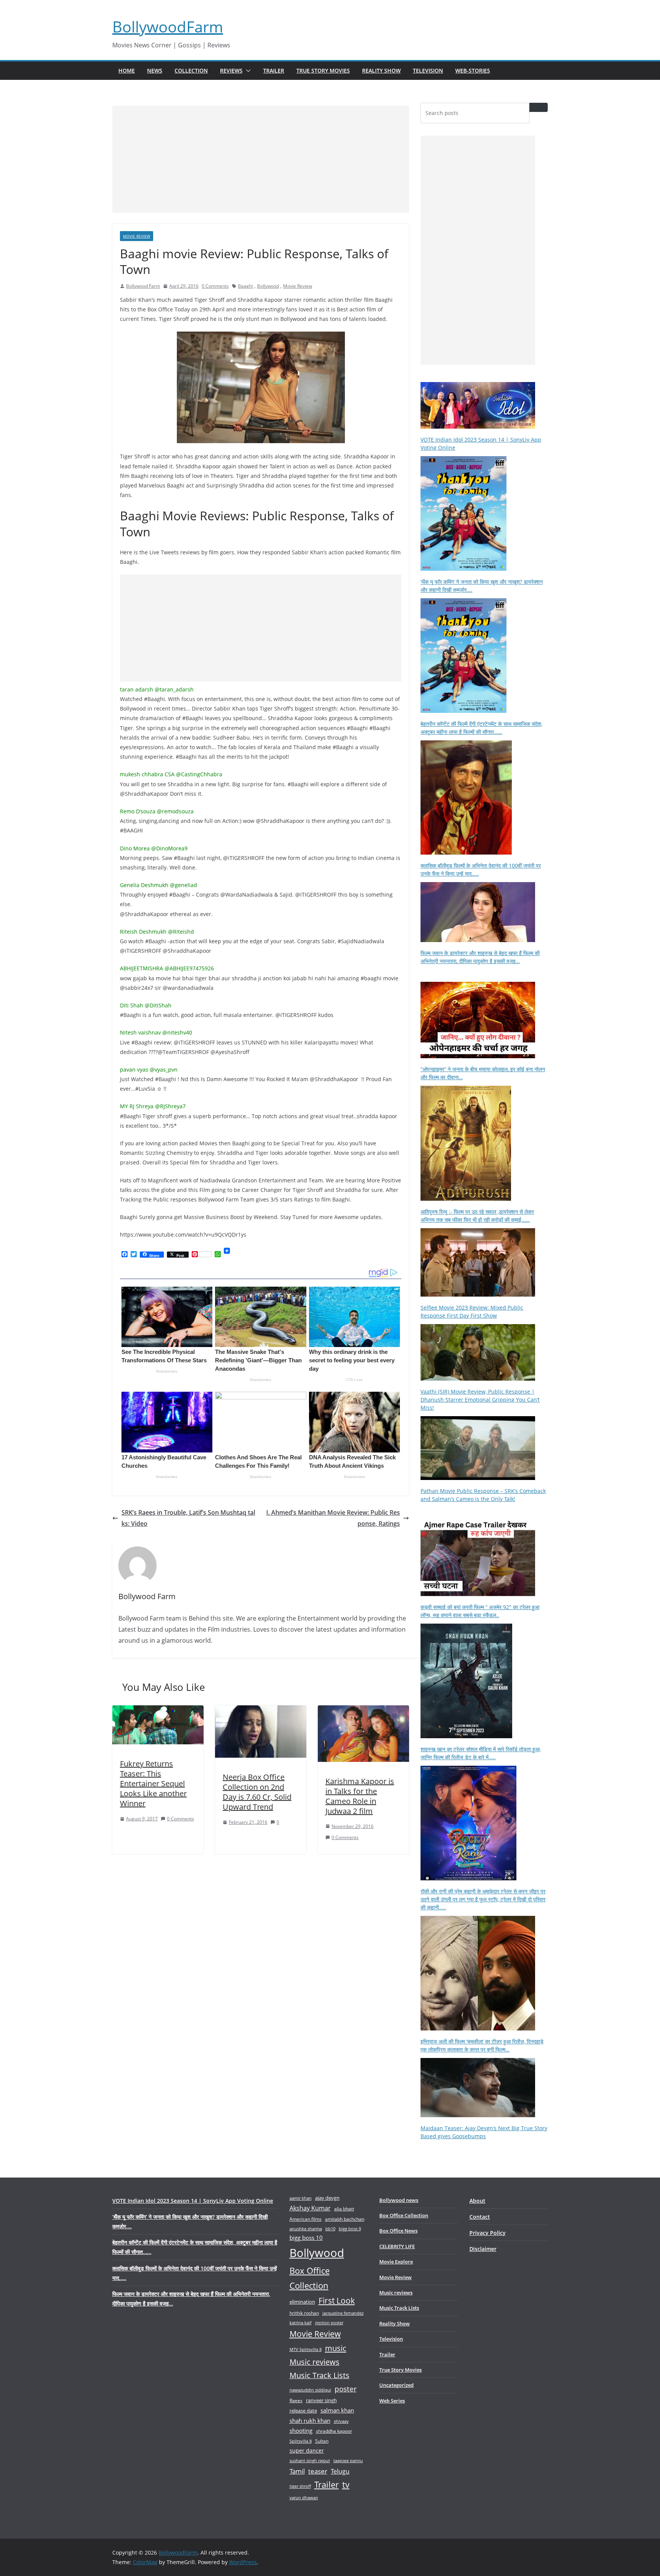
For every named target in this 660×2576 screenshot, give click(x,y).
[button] (247, 71)
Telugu (340, 2471)
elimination (302, 2302)
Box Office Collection (310, 2278)
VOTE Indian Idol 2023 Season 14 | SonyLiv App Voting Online (193, 2201)
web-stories (473, 70)
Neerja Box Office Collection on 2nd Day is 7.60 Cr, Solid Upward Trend (257, 1792)
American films (306, 2219)
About (477, 2201)
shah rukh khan (310, 2421)
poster (346, 2389)
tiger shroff (300, 2486)
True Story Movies (323, 70)
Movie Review (137, 236)
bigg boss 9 (350, 2229)
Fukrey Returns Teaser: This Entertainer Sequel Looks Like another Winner (153, 1783)
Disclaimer (483, 2249)
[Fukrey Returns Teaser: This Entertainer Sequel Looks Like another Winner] (158, 1711)
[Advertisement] (261, 159)
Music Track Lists (319, 2375)
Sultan (322, 2441)
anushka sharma (306, 2229)
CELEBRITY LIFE (397, 2246)
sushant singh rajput (310, 2460)
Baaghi (245, 286)
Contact (480, 2217)
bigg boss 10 (306, 2238)
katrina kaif (301, 2323)
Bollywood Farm (143, 286)
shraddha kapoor (334, 2431)
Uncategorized (396, 2385)
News (155, 70)
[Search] (539, 107)
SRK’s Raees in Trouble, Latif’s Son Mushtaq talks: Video (188, 1518)
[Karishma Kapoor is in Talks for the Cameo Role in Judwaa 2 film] (363, 1711)
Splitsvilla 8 (301, 2441)
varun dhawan (304, 2497)
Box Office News (398, 2231)
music (336, 2348)
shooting (301, 2430)
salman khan (337, 2410)
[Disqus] (261, 1961)
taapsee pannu (348, 2460)
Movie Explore (396, 2262)
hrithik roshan (304, 2313)
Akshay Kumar (310, 2208)
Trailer (274, 70)
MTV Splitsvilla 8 (306, 2349)
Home (127, 70)
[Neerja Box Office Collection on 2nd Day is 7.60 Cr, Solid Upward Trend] (261, 1711)
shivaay (341, 2421)
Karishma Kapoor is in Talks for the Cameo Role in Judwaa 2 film (360, 1796)
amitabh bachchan (345, 2219)
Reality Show (381, 70)
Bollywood (268, 286)
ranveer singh (321, 2400)
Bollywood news (399, 2200)
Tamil (297, 2471)
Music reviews (315, 2362)
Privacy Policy (488, 2233)
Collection (191, 70)
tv (346, 2485)
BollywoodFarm (168, 27)
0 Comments (215, 286)
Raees (296, 2400)
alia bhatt (344, 2208)
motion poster (329, 2323)
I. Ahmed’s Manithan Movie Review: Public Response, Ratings (333, 1518)
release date (303, 2411)
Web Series (392, 2401)
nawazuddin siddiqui (310, 2390)
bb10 (330, 2229)
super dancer (307, 2451)
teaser (318, 2471)
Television (428, 70)
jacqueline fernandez (343, 2313)
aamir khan (301, 2198)
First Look (337, 2300)
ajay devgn (327, 2198)
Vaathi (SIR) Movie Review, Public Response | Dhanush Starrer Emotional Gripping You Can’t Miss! (480, 1400)
